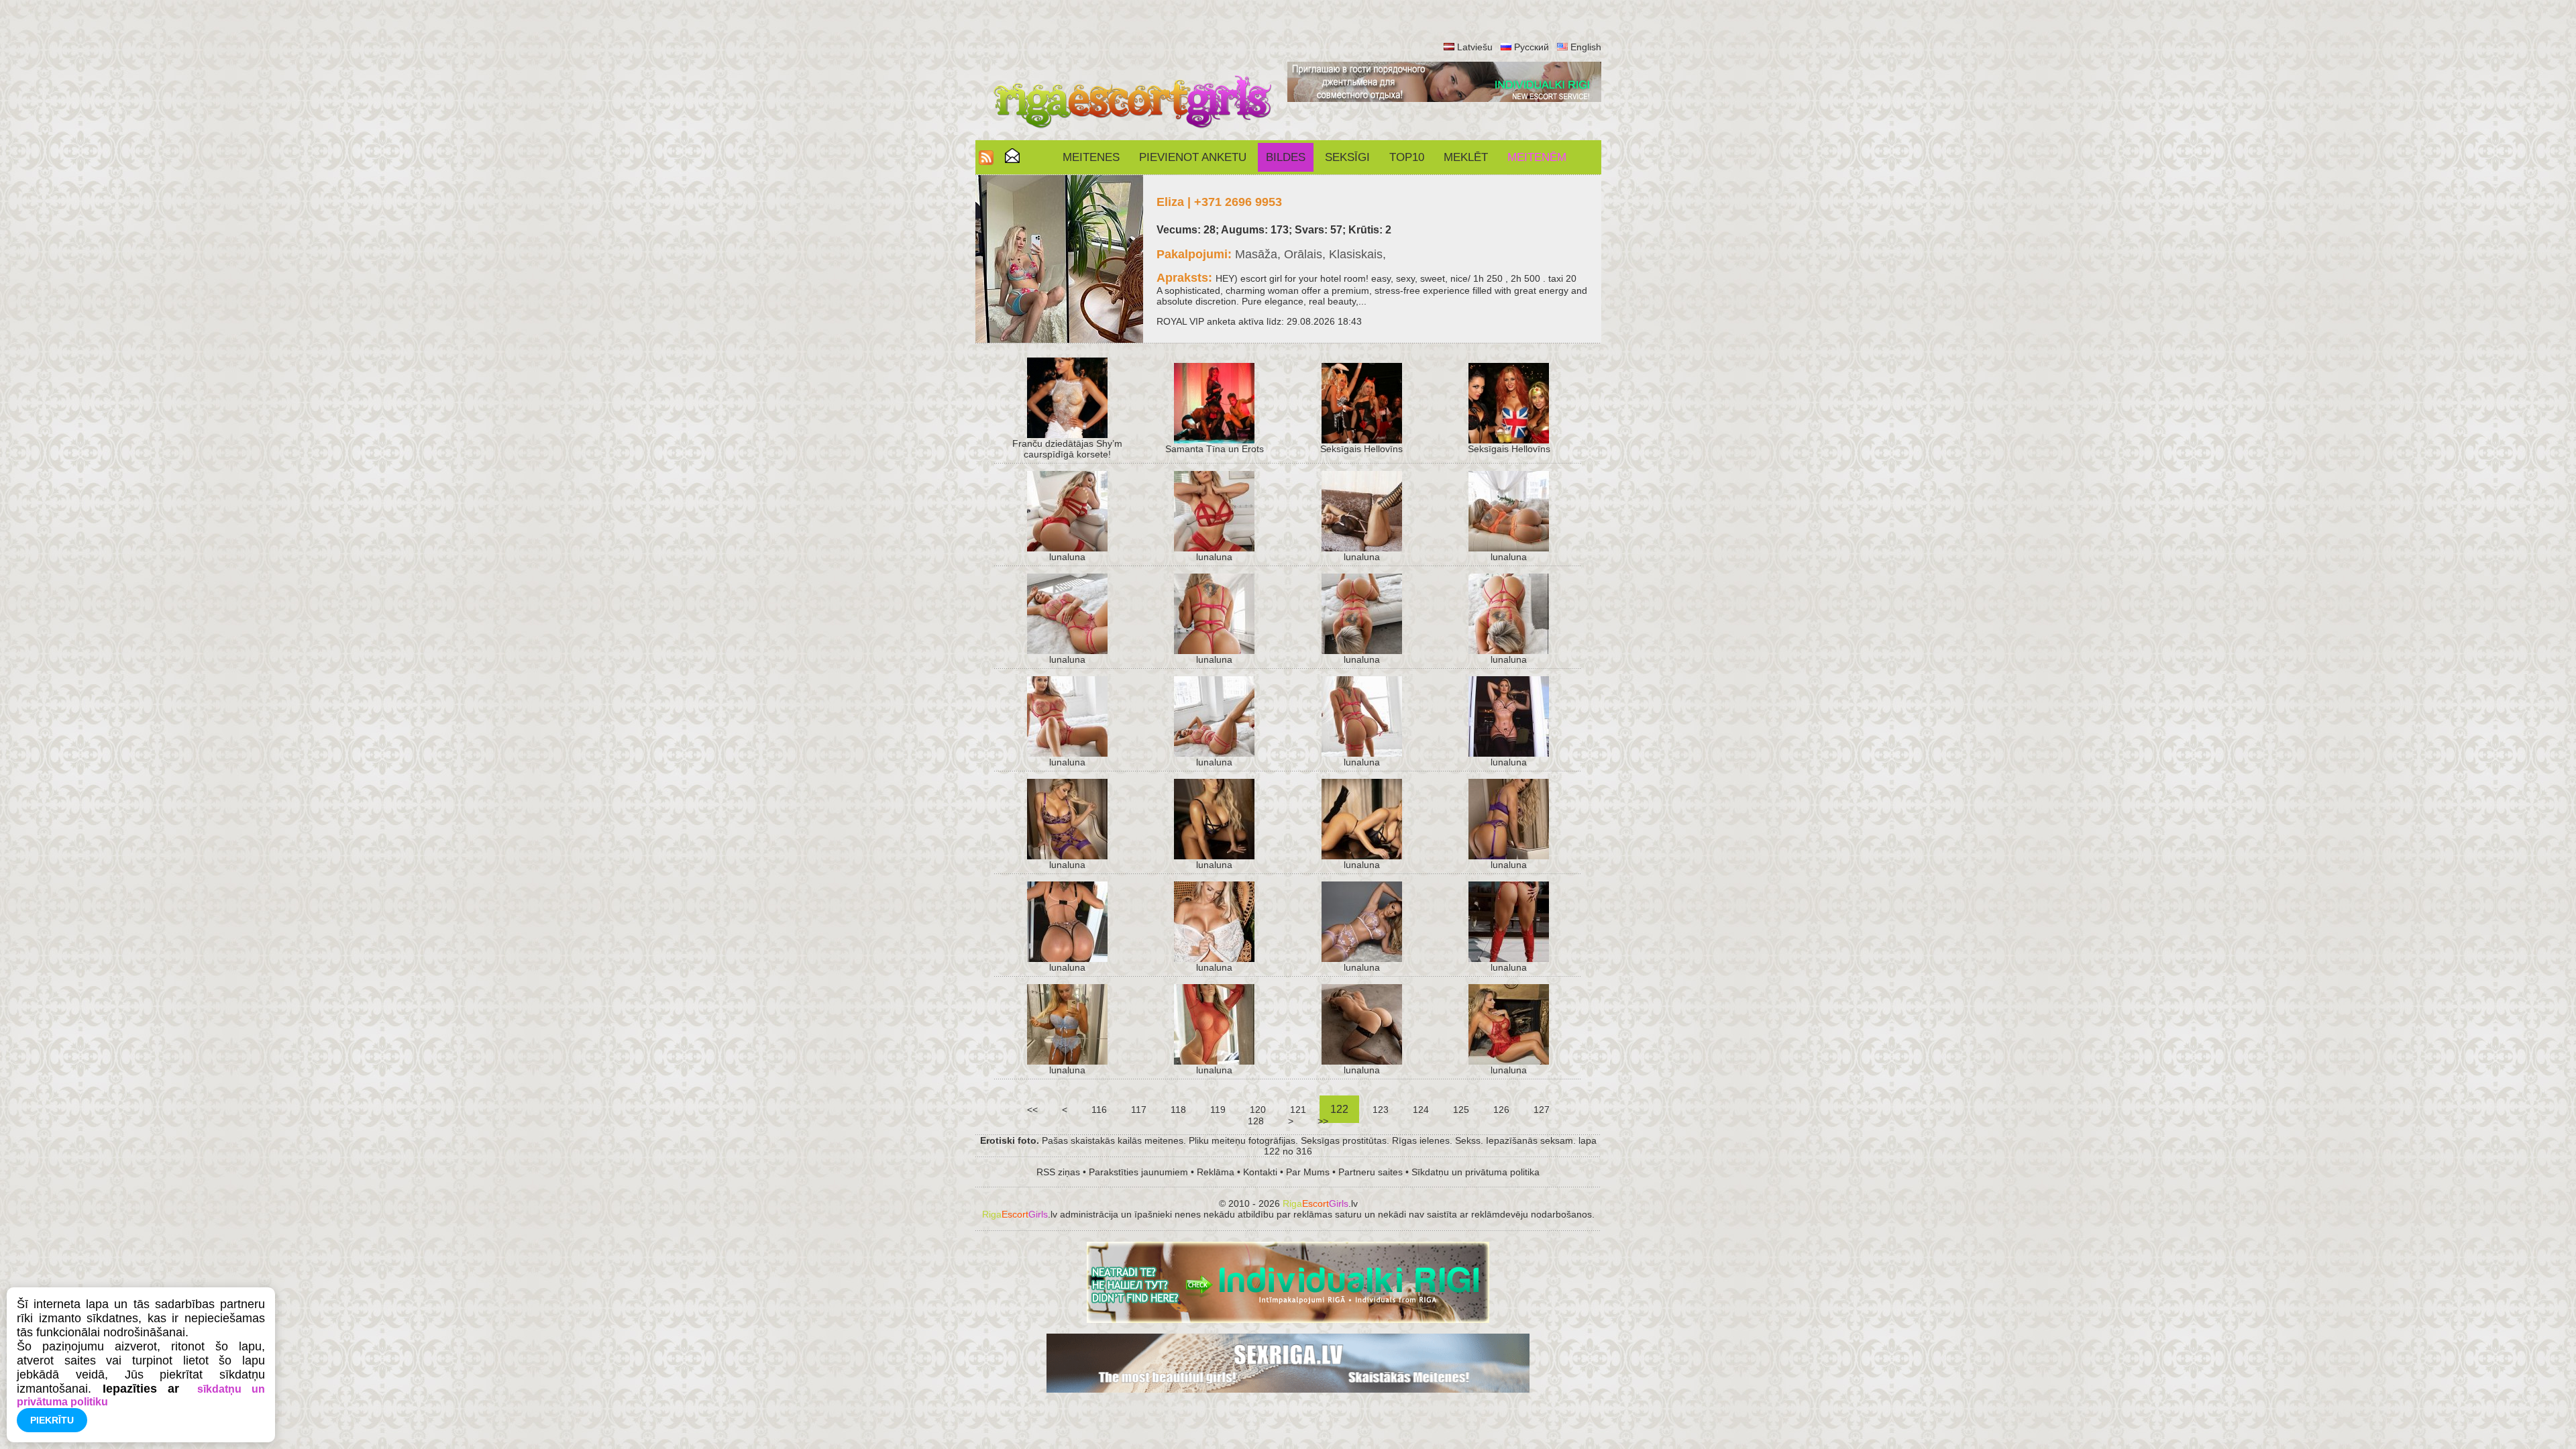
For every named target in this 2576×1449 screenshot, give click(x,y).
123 (1381, 1110)
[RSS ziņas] (986, 161)
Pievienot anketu (1193, 157)
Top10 (1407, 157)
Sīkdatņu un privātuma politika (1475, 1172)
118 (1178, 1110)
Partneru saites (1371, 1172)
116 (1099, 1110)
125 (1461, 1110)
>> (1323, 1121)
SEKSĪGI (1347, 157)
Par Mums (1308, 1172)
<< (1032, 1110)
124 (1421, 1110)
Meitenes (1091, 157)
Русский (1532, 47)
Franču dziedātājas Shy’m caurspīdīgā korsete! (1067, 449)
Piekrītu (52, 1420)
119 (1218, 1110)
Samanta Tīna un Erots (1215, 449)
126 (1501, 1110)
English (1586, 47)
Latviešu (1475, 47)
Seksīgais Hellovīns (1361, 449)
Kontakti (1260, 1172)
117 (1139, 1110)
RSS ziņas (1058, 1172)
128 (1256, 1121)
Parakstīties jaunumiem (1138, 1172)
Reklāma (1216, 1172)
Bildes (1286, 157)
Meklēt (1466, 157)
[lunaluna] (1067, 548)
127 (1542, 1110)
